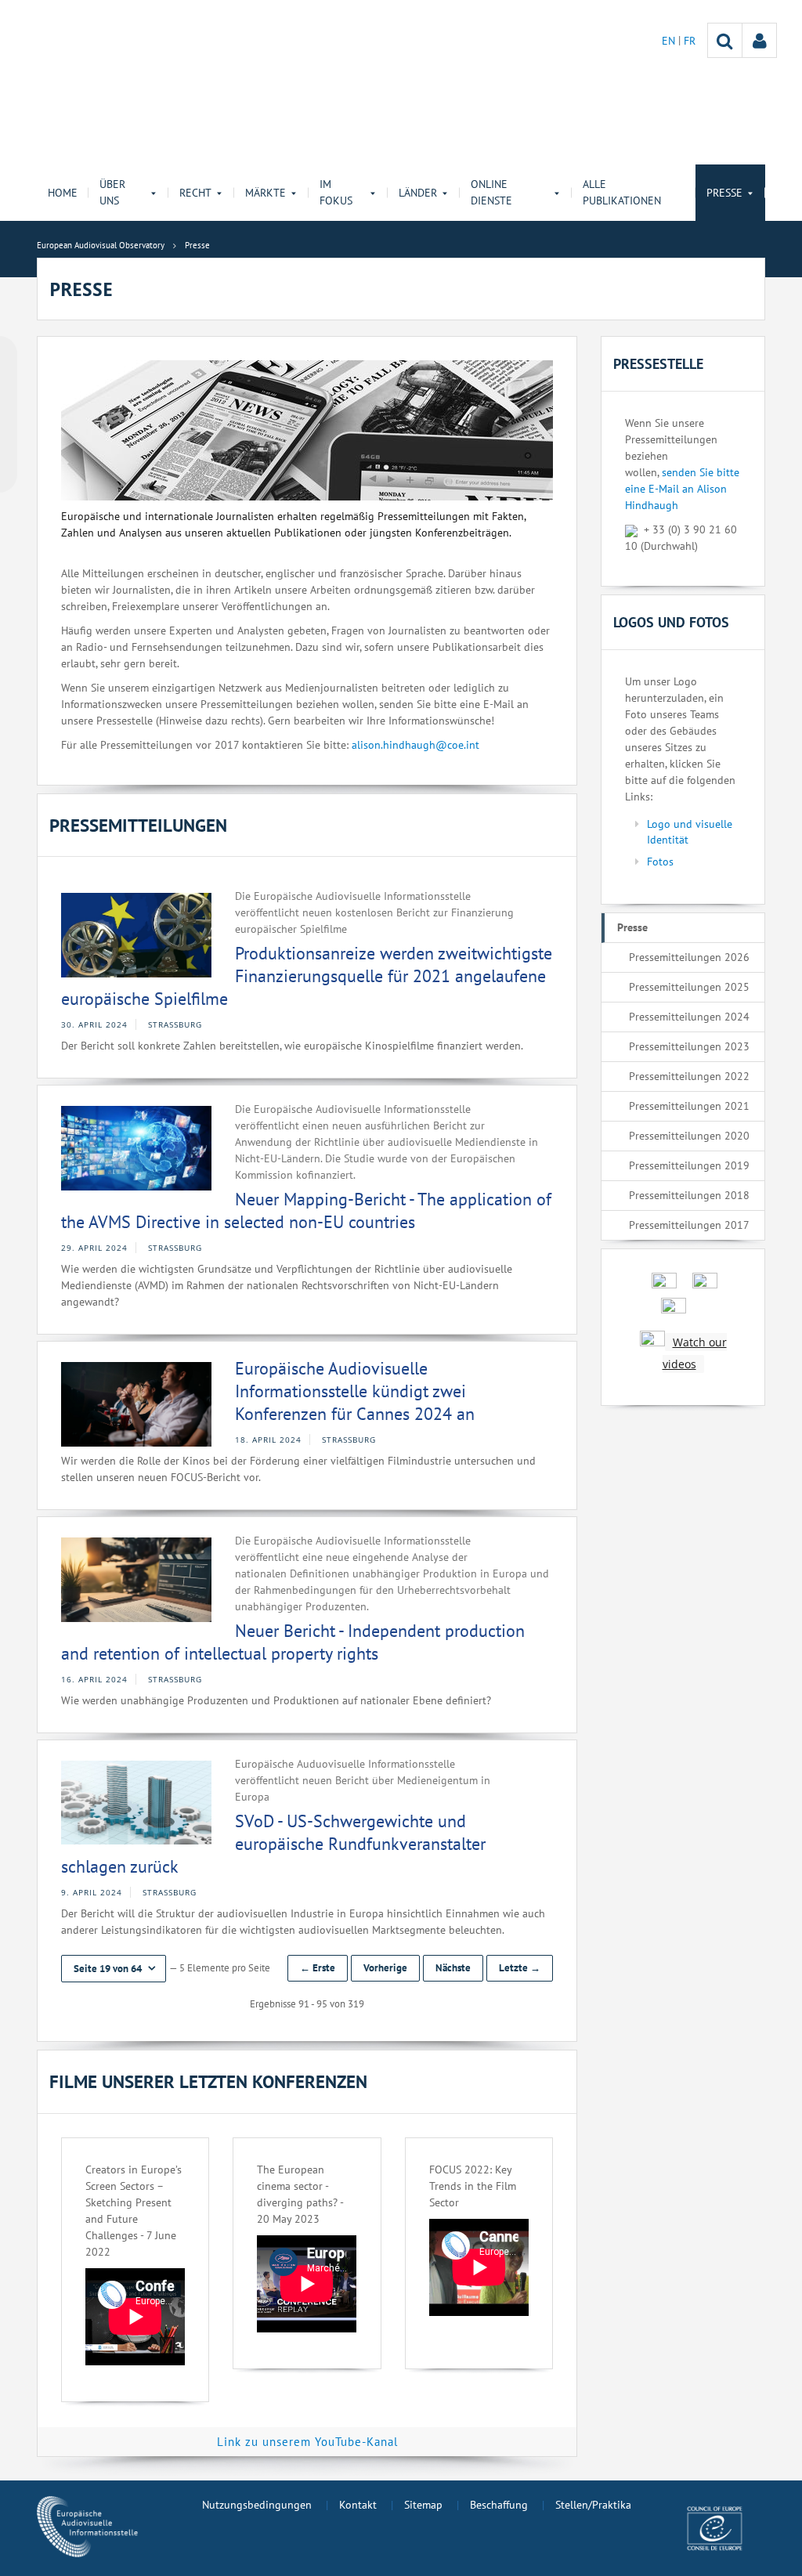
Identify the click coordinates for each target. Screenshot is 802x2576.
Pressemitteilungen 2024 (689, 1017)
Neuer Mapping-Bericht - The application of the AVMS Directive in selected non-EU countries (306, 1210)
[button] (114, 1969)
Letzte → (520, 1968)
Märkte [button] (266, 193)
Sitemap (423, 2505)
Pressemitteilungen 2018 (689, 1195)
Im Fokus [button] (336, 192)
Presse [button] (724, 193)
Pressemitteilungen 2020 (689, 1136)
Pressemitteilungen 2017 (689, 1225)
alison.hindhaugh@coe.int (415, 745)
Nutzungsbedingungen (257, 2505)
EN (670, 41)
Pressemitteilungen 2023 (689, 1046)
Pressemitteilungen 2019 (689, 1165)
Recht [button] (195, 193)
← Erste (318, 1968)
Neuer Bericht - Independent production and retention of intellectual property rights (293, 1642)
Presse (632, 927)
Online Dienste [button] (491, 192)
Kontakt (358, 2505)
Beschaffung (499, 2505)
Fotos (660, 862)
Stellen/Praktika (593, 2505)
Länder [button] (418, 193)
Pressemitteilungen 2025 (689, 987)
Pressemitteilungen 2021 (689, 1106)
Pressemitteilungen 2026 (689, 957)
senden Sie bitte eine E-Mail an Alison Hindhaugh (682, 489)
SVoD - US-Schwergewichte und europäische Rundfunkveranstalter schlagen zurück (273, 1843)
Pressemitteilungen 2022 (689, 1076)
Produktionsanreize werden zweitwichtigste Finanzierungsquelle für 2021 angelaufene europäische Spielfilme (307, 975)
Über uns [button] (112, 192)
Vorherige (385, 1968)
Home (63, 193)
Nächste (453, 1968)
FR (690, 41)
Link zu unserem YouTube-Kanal (307, 2442)
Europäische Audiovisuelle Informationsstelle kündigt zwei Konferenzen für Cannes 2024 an (355, 1391)
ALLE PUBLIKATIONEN (622, 192)
